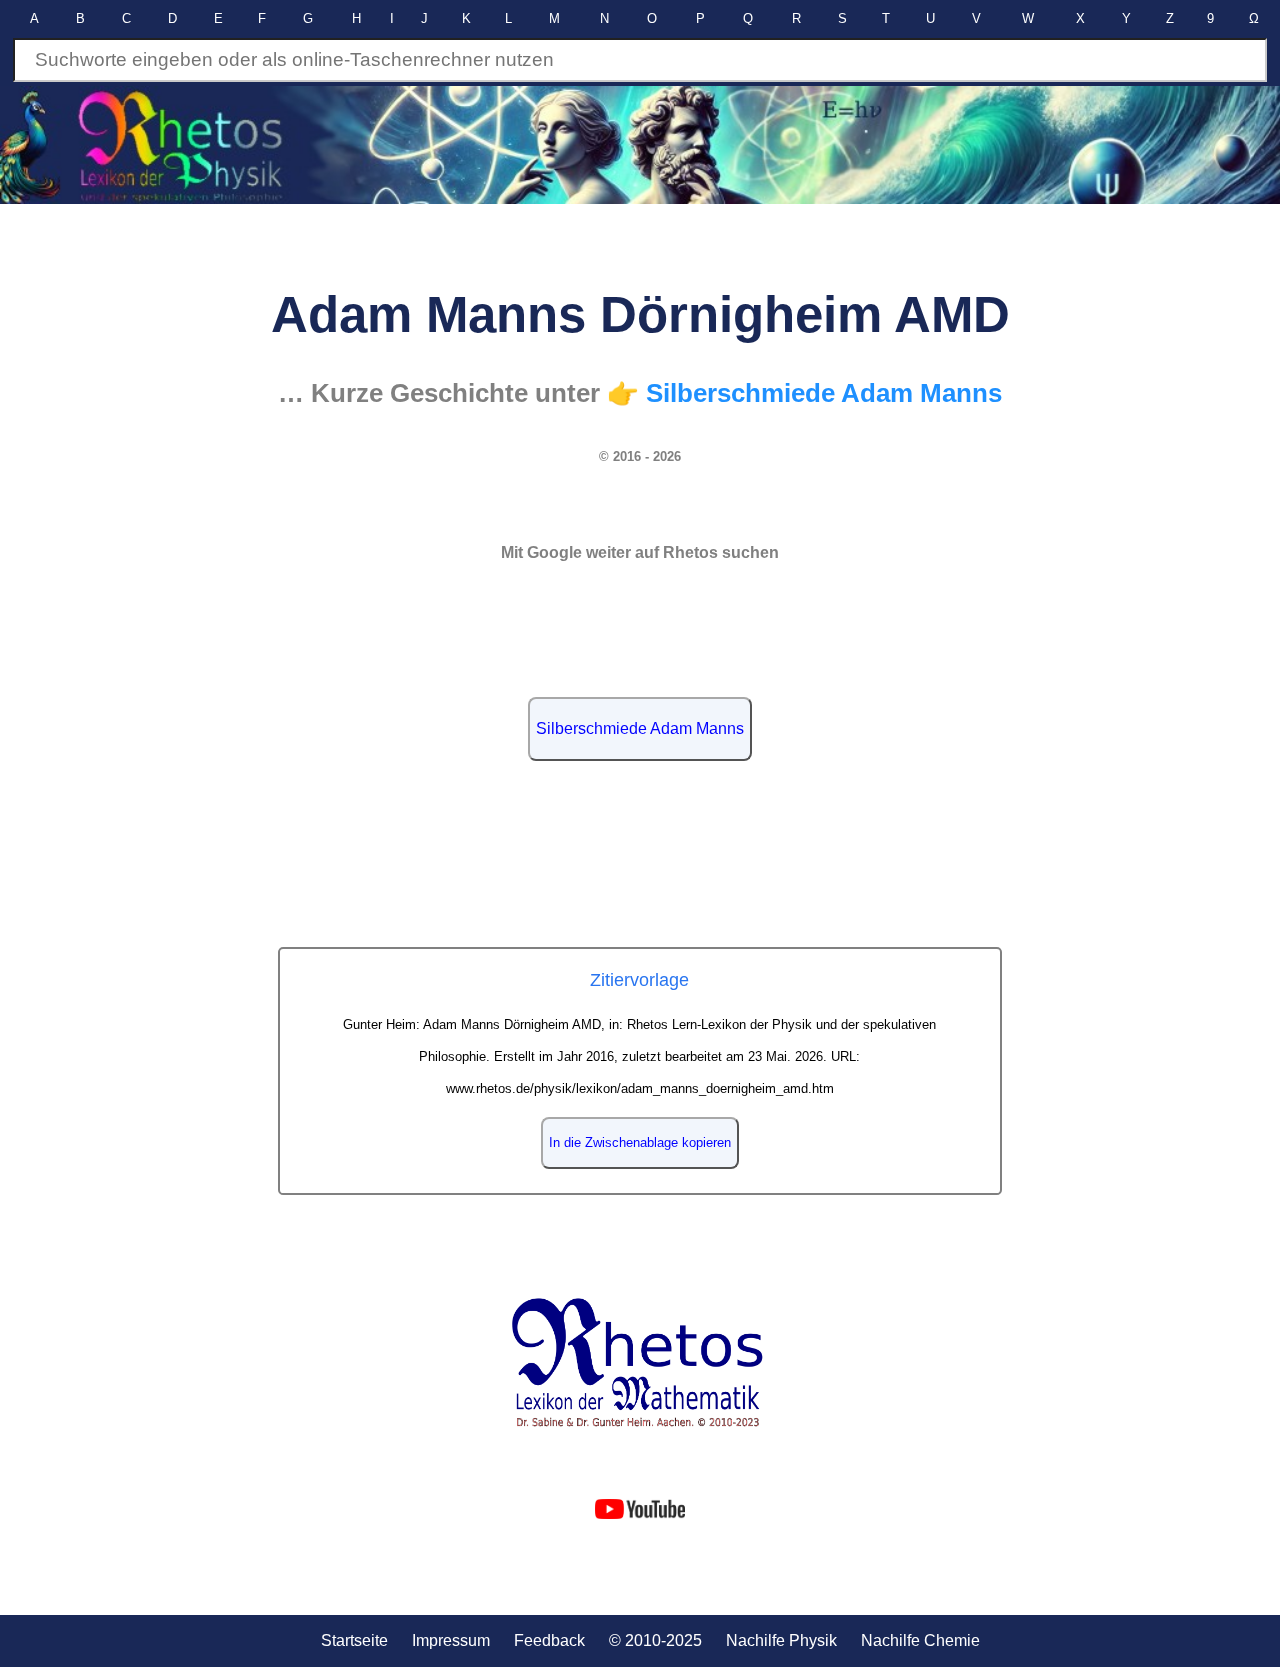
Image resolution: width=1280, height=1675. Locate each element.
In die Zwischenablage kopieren (640, 1142)
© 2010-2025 (655, 1640)
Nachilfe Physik (781, 1640)
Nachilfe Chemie (920, 1640)
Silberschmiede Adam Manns (640, 728)
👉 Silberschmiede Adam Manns (804, 393)
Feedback (549, 1640)
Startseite (354, 1640)
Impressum (451, 1640)
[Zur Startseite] (640, 1362)
